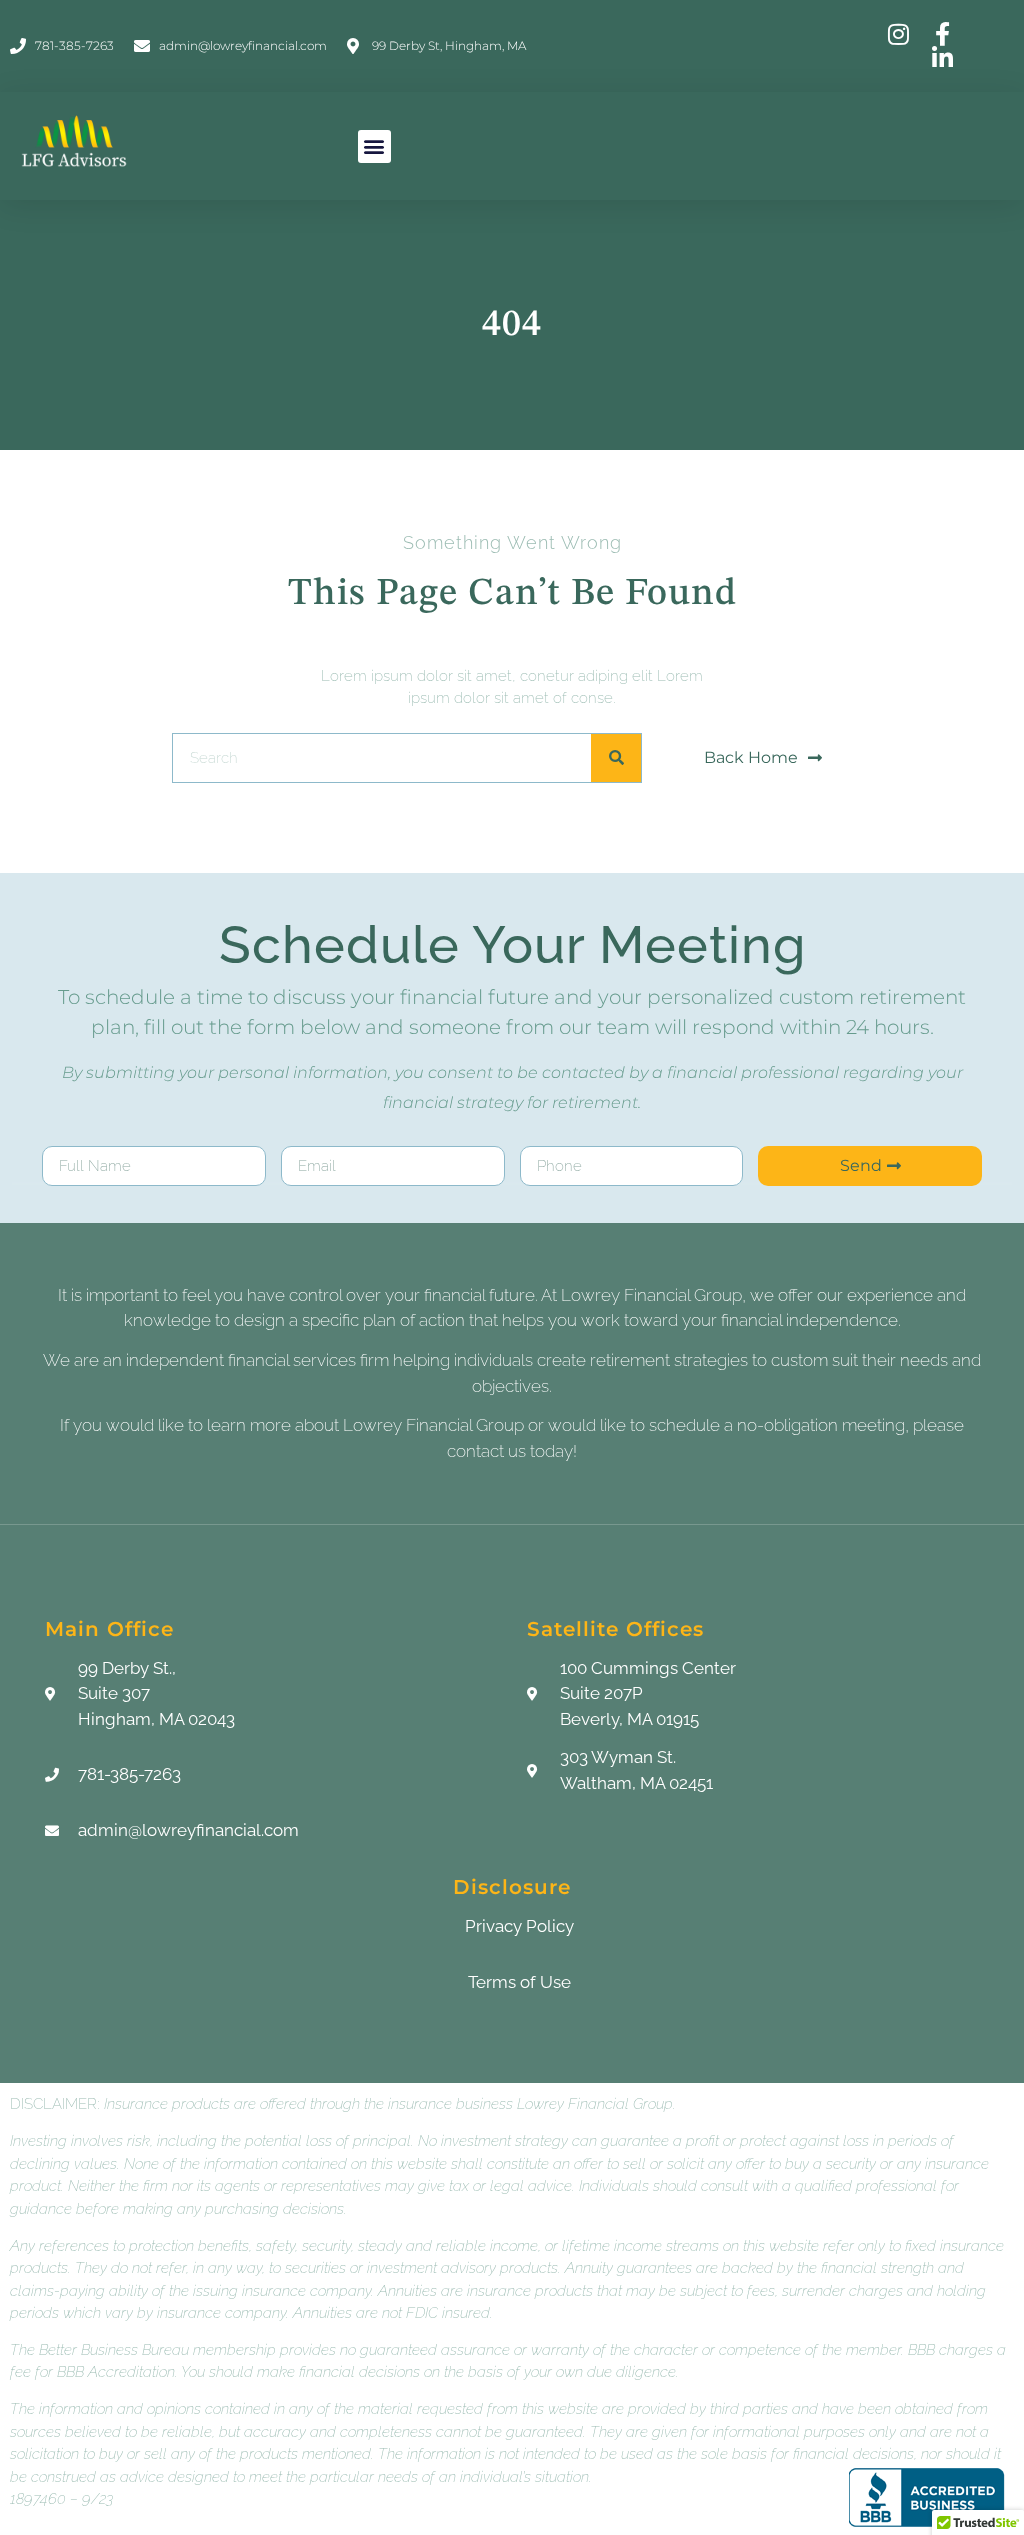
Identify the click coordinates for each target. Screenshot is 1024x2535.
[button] (374, 146)
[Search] (616, 758)
